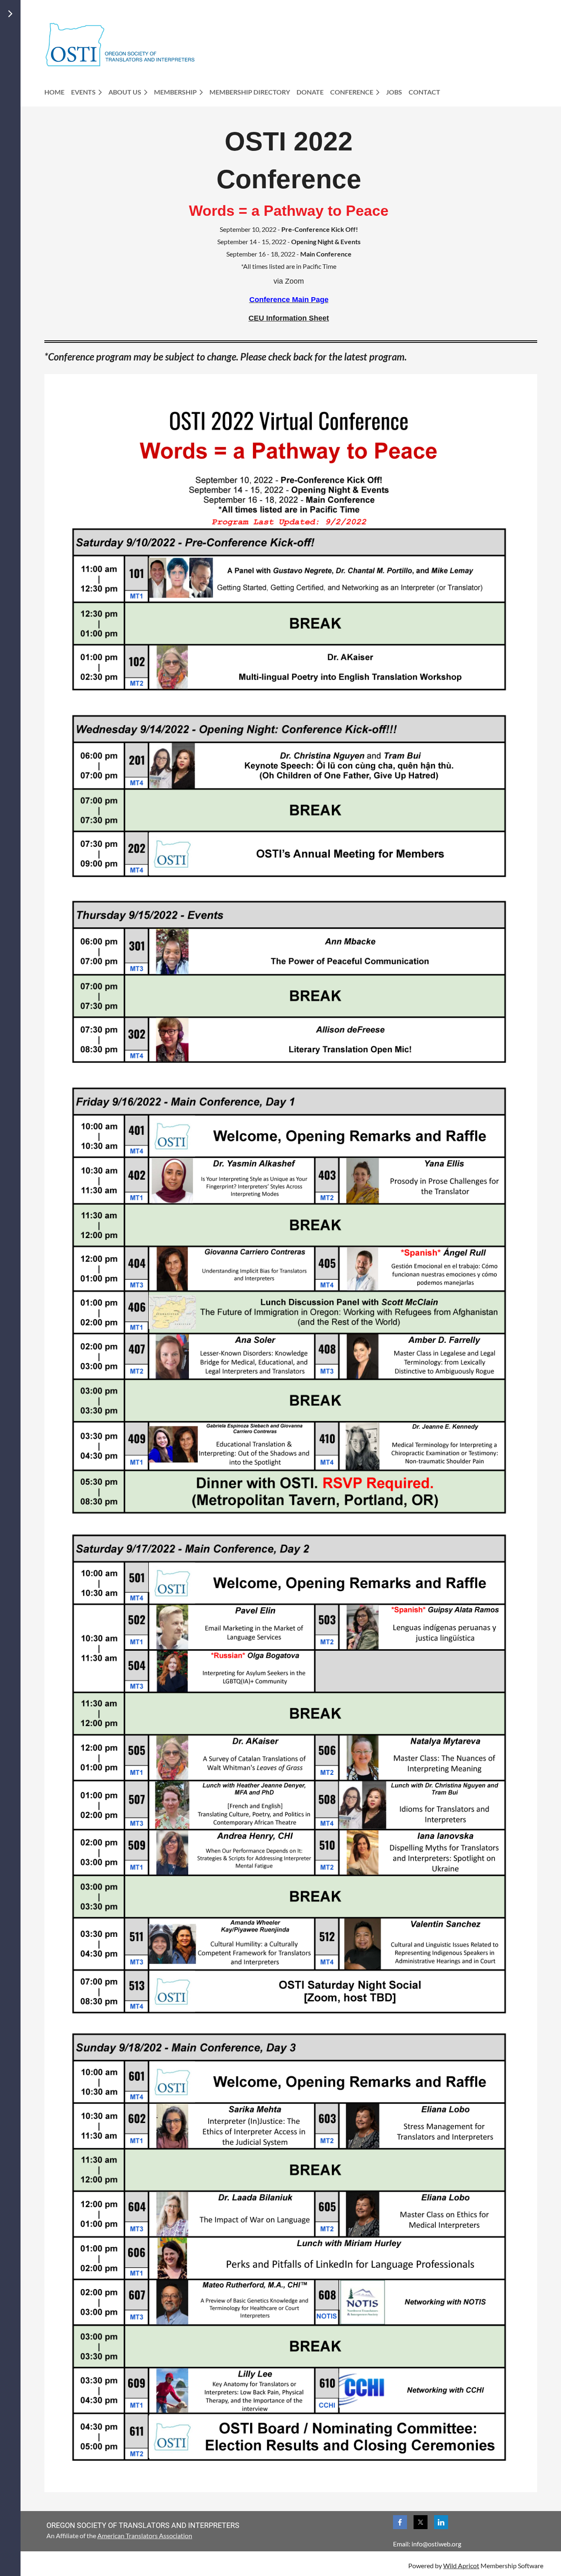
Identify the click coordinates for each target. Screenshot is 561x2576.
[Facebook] (400, 2522)
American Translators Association (145, 2536)
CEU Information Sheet (289, 318)
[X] (421, 2522)
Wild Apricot (461, 2566)
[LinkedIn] (441, 2522)
